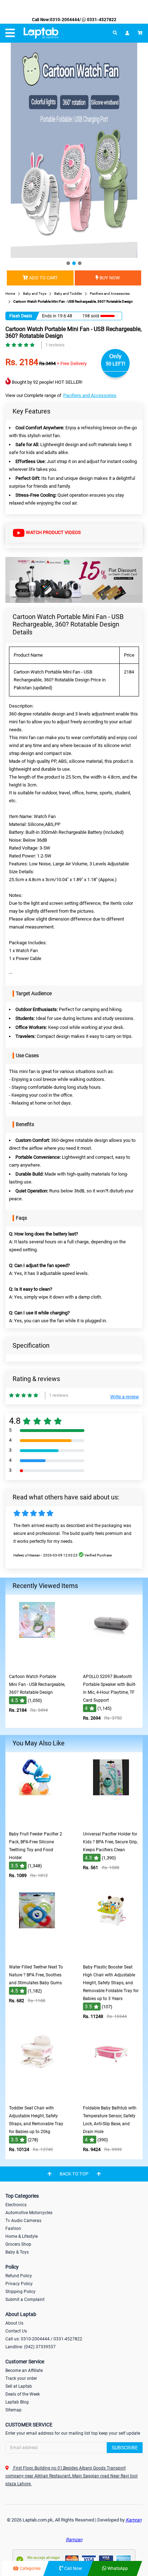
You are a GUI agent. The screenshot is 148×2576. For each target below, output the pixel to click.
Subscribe (125, 2448)
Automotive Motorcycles (29, 2213)
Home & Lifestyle (22, 2236)
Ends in (49, 316)
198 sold (91, 316)
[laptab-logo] (41, 33)
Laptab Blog (17, 2402)
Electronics (16, 2205)
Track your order (21, 2378)
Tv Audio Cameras (23, 2221)
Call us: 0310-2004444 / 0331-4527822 (44, 2339)
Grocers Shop (18, 2244)
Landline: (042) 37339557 (31, 2347)
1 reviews (55, 345)
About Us (14, 2323)
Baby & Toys (17, 2252)
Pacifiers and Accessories (90, 395)
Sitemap (13, 2410)
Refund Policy (19, 2276)
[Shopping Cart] (140, 33)
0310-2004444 (65, 20)
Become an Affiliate (24, 2371)
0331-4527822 (101, 20)
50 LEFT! (115, 364)
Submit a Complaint (25, 2300)
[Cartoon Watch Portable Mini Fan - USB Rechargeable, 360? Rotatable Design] (37, 1665)
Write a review (125, 1397)
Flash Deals (21, 316)
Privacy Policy (19, 2284)
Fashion (13, 2228)
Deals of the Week (23, 2394)
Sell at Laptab (19, 2386)
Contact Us (16, 2331)
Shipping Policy (20, 2292)
